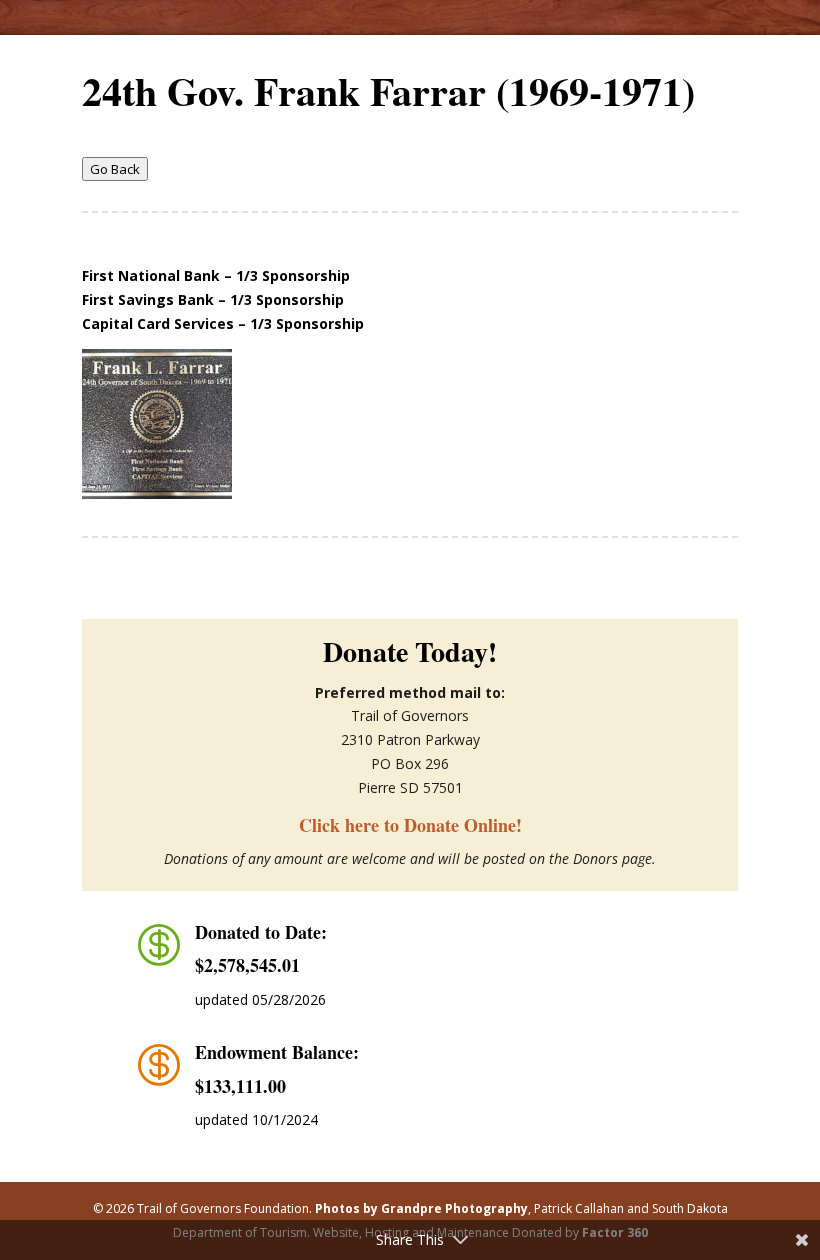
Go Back (115, 169)
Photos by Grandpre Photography (421, 1208)
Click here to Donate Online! (410, 825)
